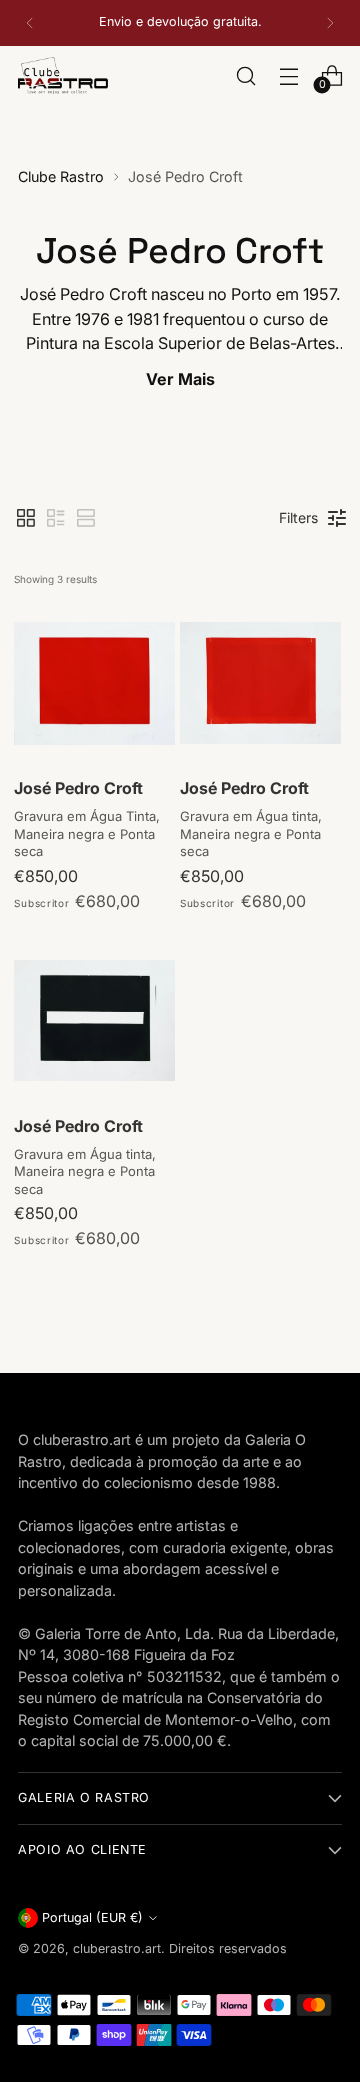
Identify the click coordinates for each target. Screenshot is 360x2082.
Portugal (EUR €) (92, 1917)
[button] (26, 518)
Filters (298, 517)
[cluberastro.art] (63, 76)
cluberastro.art (117, 1948)
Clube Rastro (61, 176)
